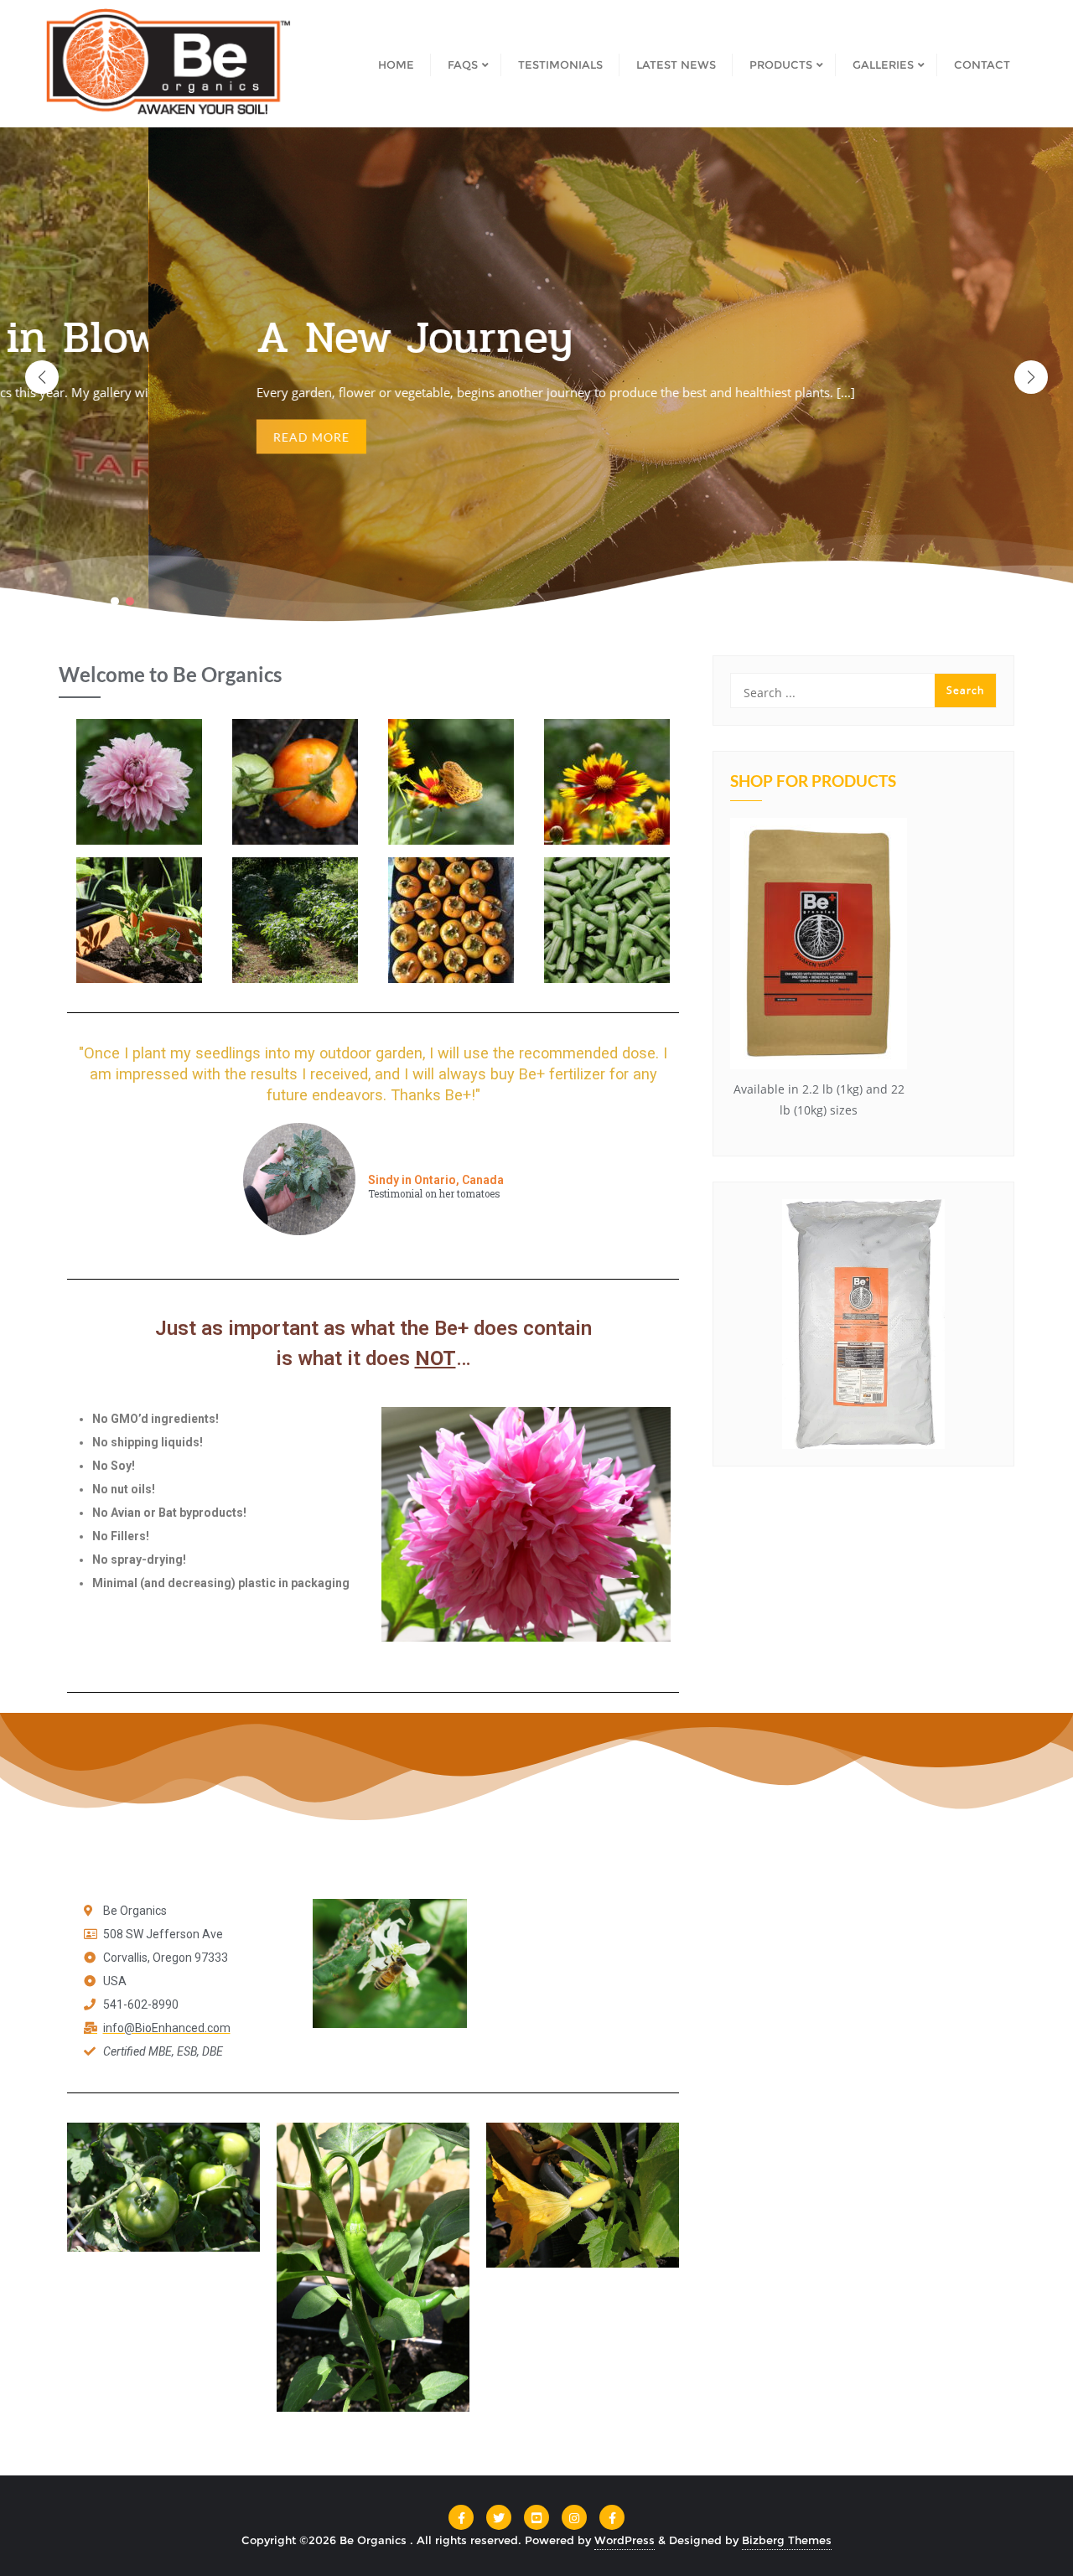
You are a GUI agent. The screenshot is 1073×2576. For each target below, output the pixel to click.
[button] (1031, 377)
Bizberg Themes (787, 2540)
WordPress (625, 2540)
